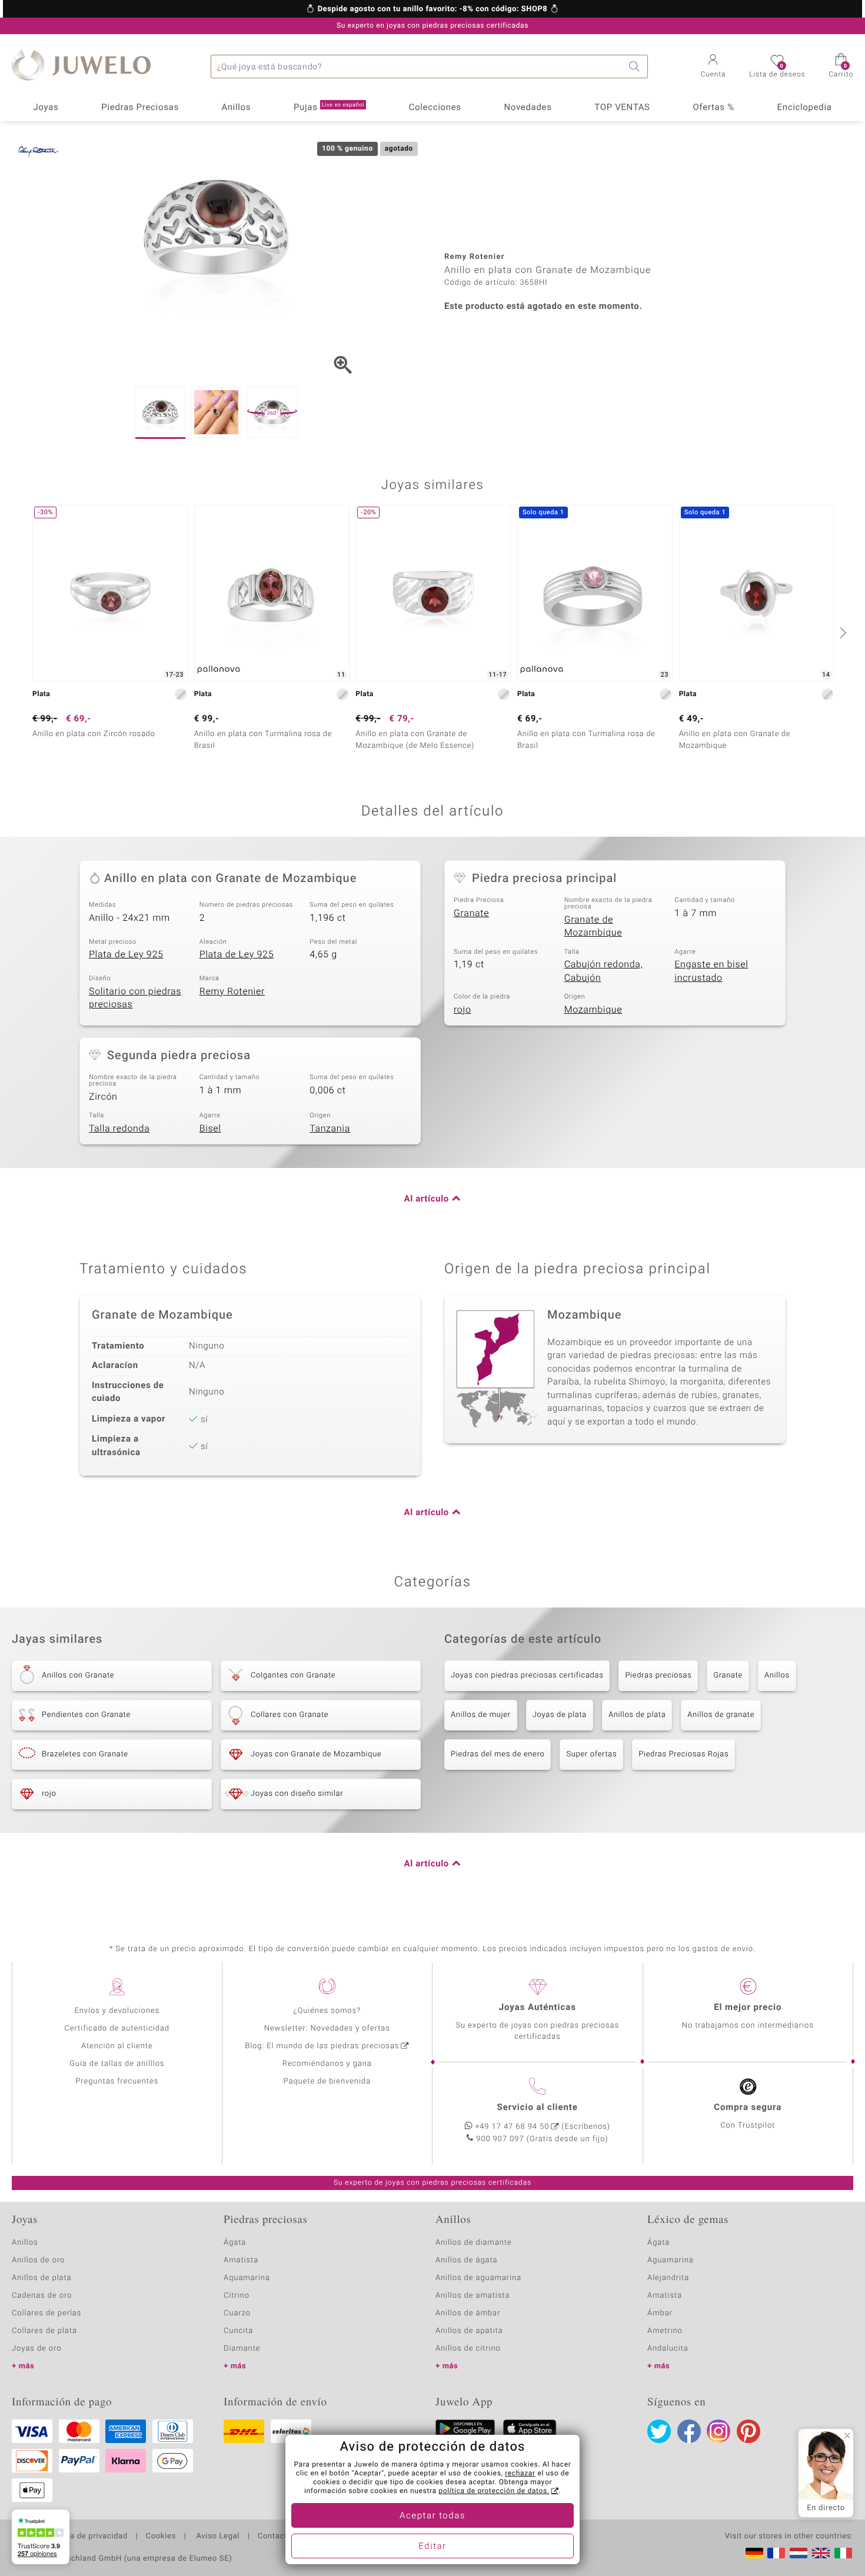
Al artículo (427, 1199)
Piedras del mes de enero (498, 1754)
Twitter (659, 2431)
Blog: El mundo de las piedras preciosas (322, 2046)
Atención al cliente (117, 2046)
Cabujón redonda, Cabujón (604, 971)
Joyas (46, 108)
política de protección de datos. (494, 2491)
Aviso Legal (217, 2537)
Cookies (161, 2537)
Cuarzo (237, 2313)
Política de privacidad (86, 2537)
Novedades (528, 108)
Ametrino (665, 2331)
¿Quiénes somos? (327, 2011)
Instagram (718, 2431)
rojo (463, 1010)
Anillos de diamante (474, 2243)
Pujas (329, 108)
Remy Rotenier (232, 991)
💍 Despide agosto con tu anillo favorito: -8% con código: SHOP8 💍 (432, 9)
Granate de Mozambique (593, 926)
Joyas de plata (560, 1715)
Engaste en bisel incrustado (711, 971)
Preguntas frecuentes (117, 2081)
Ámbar (660, 2313)
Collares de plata (44, 2331)
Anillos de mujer (481, 1715)
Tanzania (330, 1129)
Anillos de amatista (473, 2296)
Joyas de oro (36, 2349)
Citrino (237, 2296)
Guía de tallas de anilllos (117, 2064)
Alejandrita (668, 2278)
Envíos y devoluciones (117, 2011)
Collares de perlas (46, 2313)
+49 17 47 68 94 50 (512, 2127)
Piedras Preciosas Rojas (683, 1754)
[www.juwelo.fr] (776, 2553)
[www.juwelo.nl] (799, 2553)
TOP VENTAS (622, 108)
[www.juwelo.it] (843, 2553)
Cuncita (238, 2331)
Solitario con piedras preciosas (135, 998)
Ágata (235, 2243)
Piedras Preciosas (140, 108)
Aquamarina (247, 2278)
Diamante (242, 2349)
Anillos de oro (38, 2260)
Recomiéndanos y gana (327, 2064)
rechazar (520, 2474)
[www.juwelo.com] (821, 2553)
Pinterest (748, 2431)
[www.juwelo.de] (754, 2553)
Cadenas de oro (42, 2296)
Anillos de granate (721, 1715)
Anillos (237, 108)
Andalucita (668, 2349)
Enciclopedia (805, 108)
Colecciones (435, 108)
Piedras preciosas (658, 1675)
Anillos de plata (637, 1715)
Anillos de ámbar (468, 2313)
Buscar (636, 66)
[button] (713, 67)
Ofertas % (713, 108)
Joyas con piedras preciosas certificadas (527, 1675)
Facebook (689, 2431)
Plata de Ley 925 (126, 954)
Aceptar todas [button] (432, 2516)
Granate (471, 913)
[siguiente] (841, 633)
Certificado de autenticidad (117, 2028)
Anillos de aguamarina (478, 2278)
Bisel (210, 1129)
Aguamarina (671, 2260)
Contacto (275, 2537)
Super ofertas (591, 1754)
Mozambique (593, 1010)
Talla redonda (119, 1129)
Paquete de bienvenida (327, 2081)
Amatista (241, 2260)
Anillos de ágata (467, 2260)
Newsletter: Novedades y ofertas (327, 2028)
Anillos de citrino (468, 2349)
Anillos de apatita (469, 2331)
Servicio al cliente (538, 2108)
